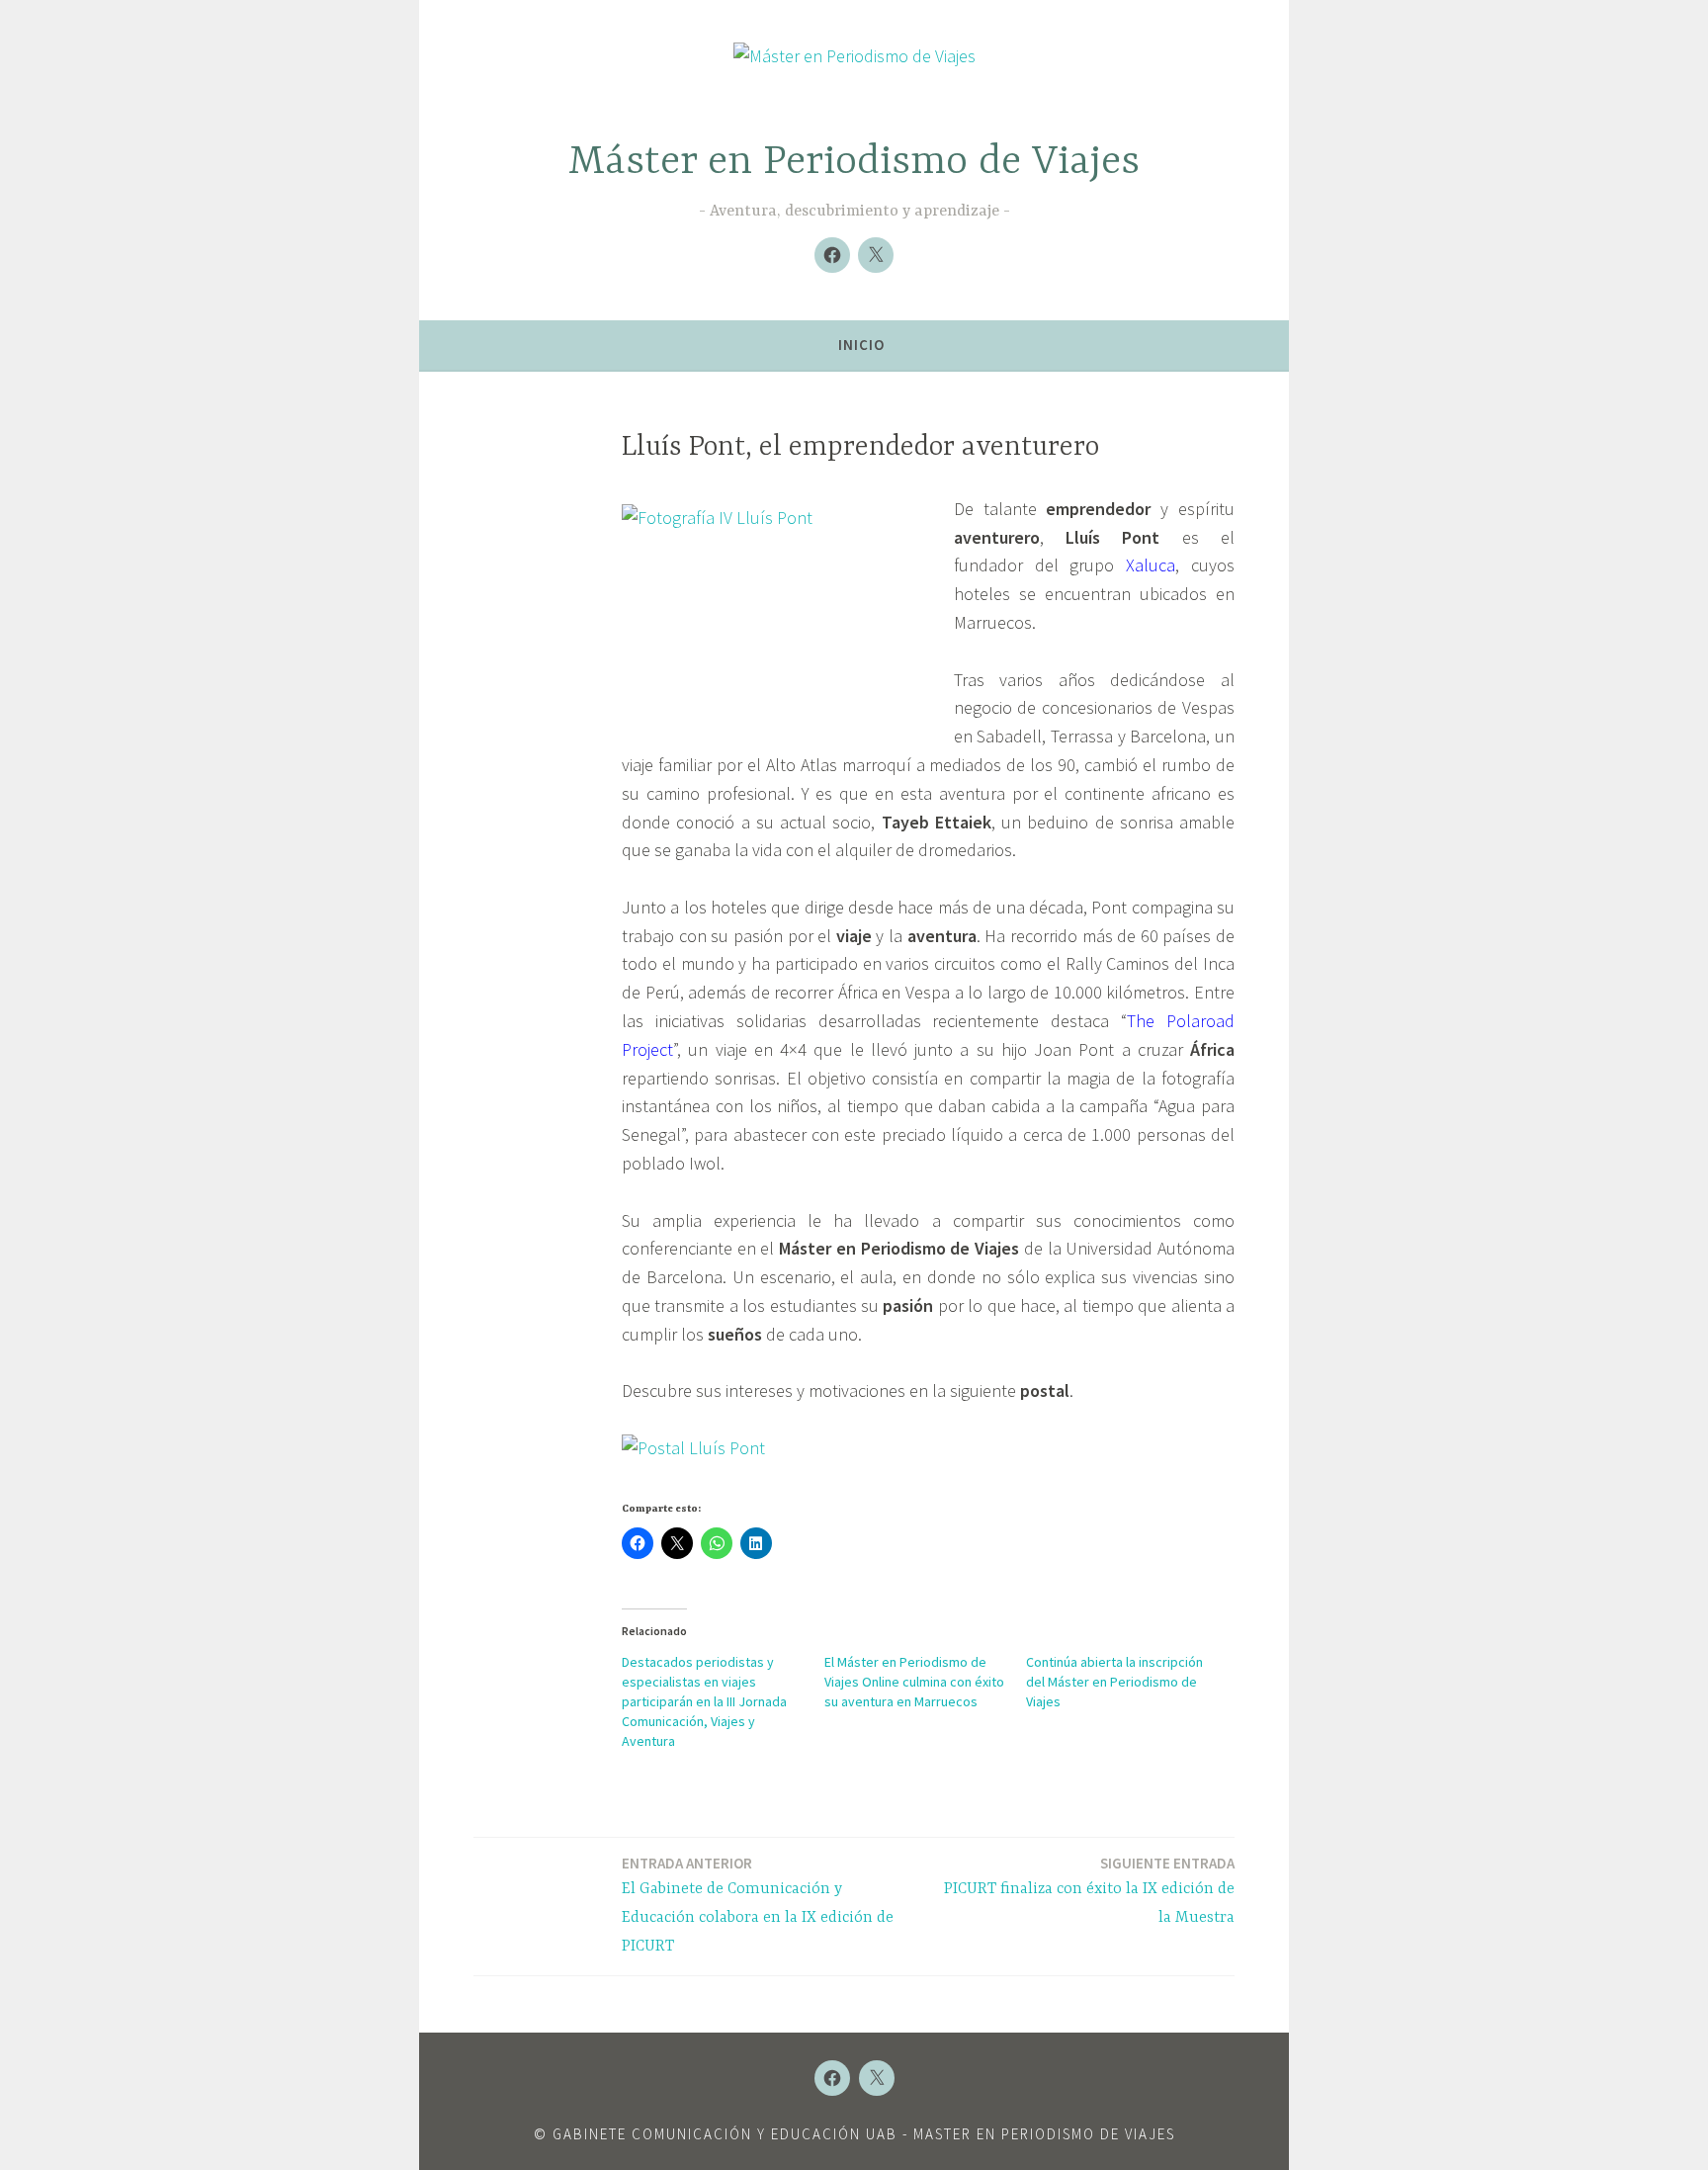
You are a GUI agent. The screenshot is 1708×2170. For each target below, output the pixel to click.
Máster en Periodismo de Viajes (854, 163)
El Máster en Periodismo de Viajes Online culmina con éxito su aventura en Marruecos (914, 1682)
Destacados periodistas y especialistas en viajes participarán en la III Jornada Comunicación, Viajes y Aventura (704, 1701)
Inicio (861, 345)
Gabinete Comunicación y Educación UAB (725, 2134)
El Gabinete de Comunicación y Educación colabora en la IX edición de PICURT (758, 1905)
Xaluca (1151, 565)
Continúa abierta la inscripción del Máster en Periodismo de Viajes (1114, 1682)
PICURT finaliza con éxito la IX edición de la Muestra (1089, 1890)
